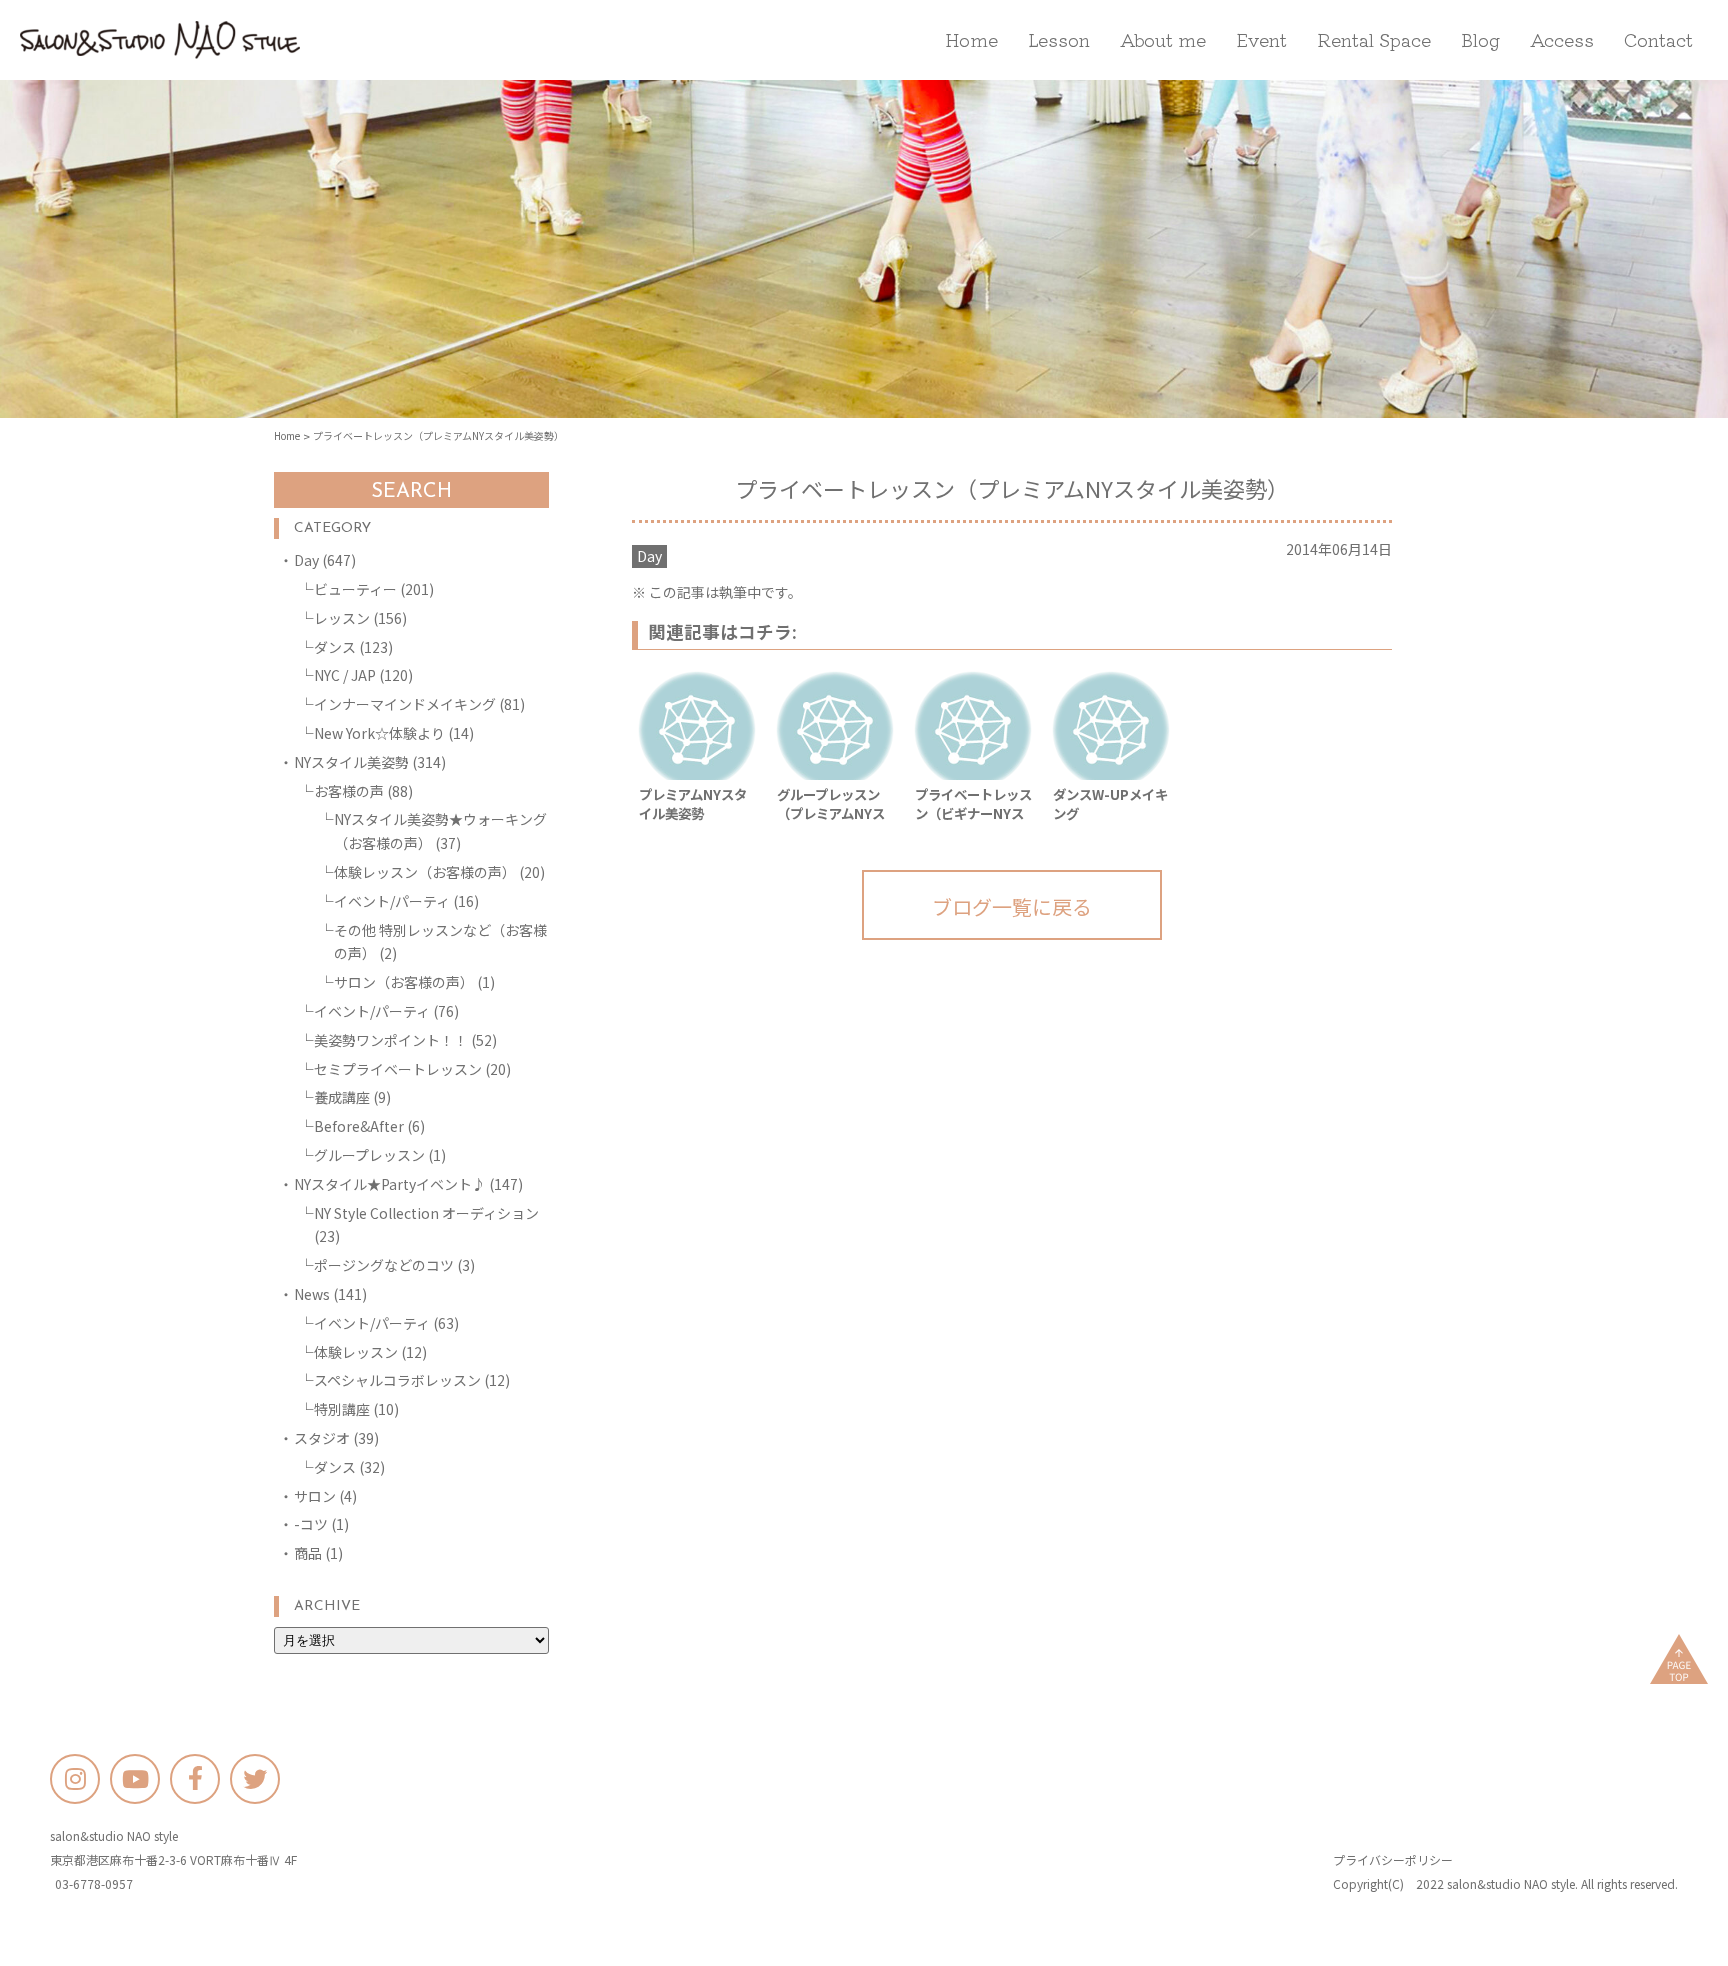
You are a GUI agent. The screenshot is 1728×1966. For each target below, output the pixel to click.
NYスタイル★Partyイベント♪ (390, 1184)
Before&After (359, 1126)
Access (1562, 39)
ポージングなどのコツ (384, 1265)
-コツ (311, 1524)
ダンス (335, 647)
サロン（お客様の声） (404, 982)
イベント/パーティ (392, 901)
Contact (1658, 39)
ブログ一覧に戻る (1012, 906)
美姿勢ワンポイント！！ (391, 1040)
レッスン (342, 618)
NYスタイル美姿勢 (351, 762)
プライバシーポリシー (1393, 1859)
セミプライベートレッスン (398, 1069)
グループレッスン (369, 1155)
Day (306, 560)
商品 (308, 1553)
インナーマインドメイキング (405, 704)
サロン (315, 1496)
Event (1261, 39)
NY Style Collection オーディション (426, 1213)
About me (1163, 39)
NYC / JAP (345, 675)
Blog (1480, 39)
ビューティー (355, 589)
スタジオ (322, 1438)
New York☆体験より (379, 733)
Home (971, 39)
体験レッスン (356, 1352)
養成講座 (342, 1097)
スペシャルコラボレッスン (397, 1380)
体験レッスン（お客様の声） (425, 872)
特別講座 (342, 1409)
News (312, 1294)
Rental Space (1374, 39)
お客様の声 (349, 791)
